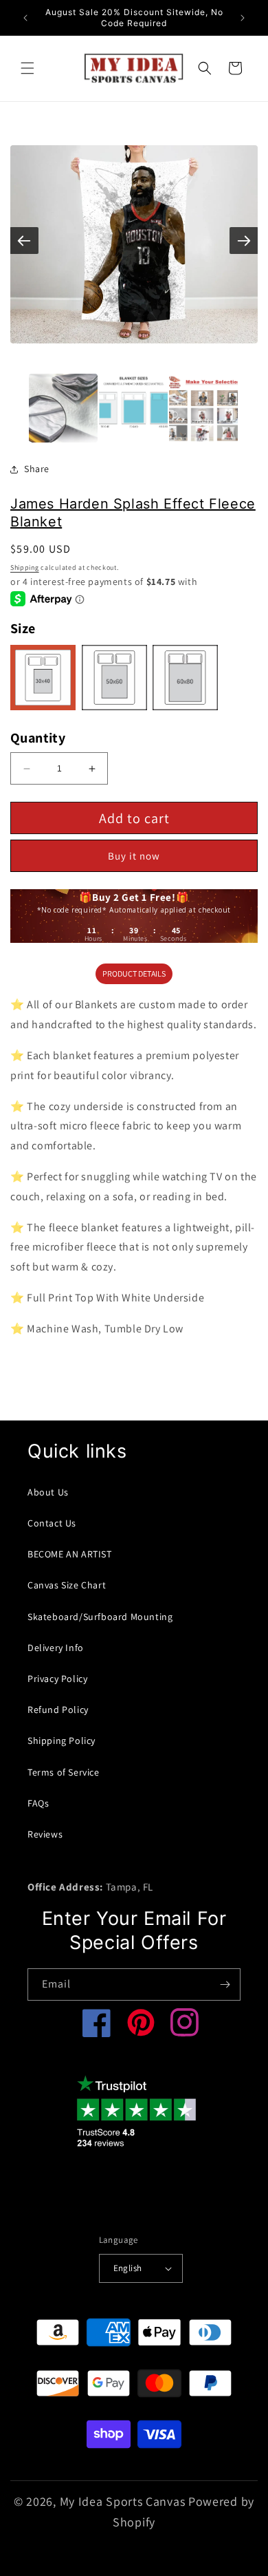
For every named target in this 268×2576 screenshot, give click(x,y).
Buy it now (134, 856)
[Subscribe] (225, 1984)
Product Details (134, 973)
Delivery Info (56, 1648)
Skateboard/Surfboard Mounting (100, 1617)
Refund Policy (58, 1710)
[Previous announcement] (25, 18)
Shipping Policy (62, 1741)
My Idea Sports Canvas (123, 2501)
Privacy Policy (57, 1679)
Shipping (25, 567)
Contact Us (52, 1523)
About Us (48, 1492)
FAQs (38, 1803)
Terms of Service (64, 1772)
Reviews (45, 1834)
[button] (27, 68)
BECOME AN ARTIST (70, 1554)
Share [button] (37, 469)
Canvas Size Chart (67, 1585)
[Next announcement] (243, 18)
